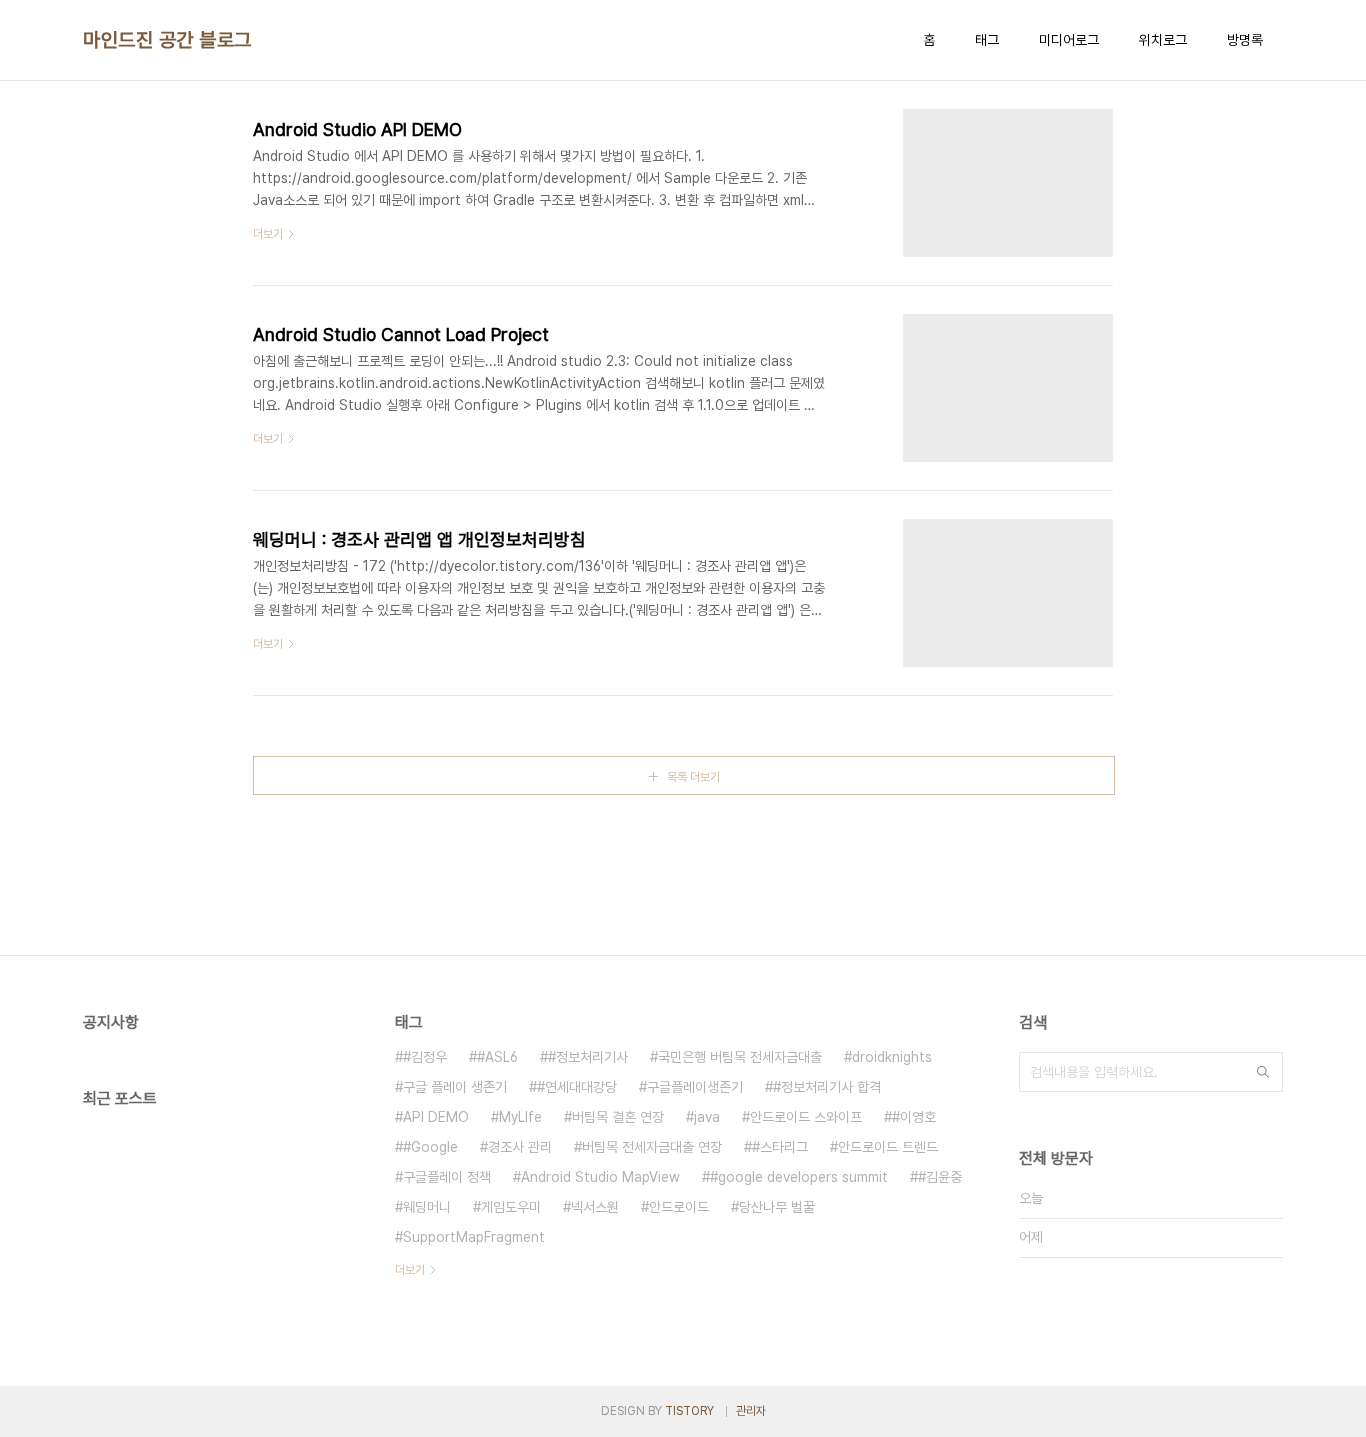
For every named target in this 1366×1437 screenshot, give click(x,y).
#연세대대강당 (577, 1087)
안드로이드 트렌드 (888, 1147)
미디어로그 (1069, 40)
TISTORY (689, 1411)
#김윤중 (940, 1177)
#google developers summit (799, 1177)
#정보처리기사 (588, 1057)
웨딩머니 (427, 1207)
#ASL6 (497, 1057)
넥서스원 (595, 1207)
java (707, 1117)
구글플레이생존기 (695, 1087)
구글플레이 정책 (447, 1177)
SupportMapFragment (474, 1237)
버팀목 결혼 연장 (618, 1117)
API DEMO (436, 1117)
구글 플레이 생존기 (455, 1087)
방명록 (1245, 40)
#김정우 (425, 1057)
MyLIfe (520, 1117)
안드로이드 (679, 1207)
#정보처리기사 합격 (827, 1087)
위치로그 (1163, 40)
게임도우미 (511, 1207)
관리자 (751, 1411)
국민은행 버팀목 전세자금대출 (740, 1057)
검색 (1263, 1072)
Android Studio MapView (600, 1177)
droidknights (892, 1057)
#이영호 (914, 1117)
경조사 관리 (520, 1147)
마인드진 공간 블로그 (167, 40)
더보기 (410, 1270)
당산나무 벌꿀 (777, 1207)
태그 (987, 40)
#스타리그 (780, 1147)
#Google (430, 1147)
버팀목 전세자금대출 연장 (652, 1147)
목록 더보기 (693, 777)
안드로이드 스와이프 (806, 1117)
